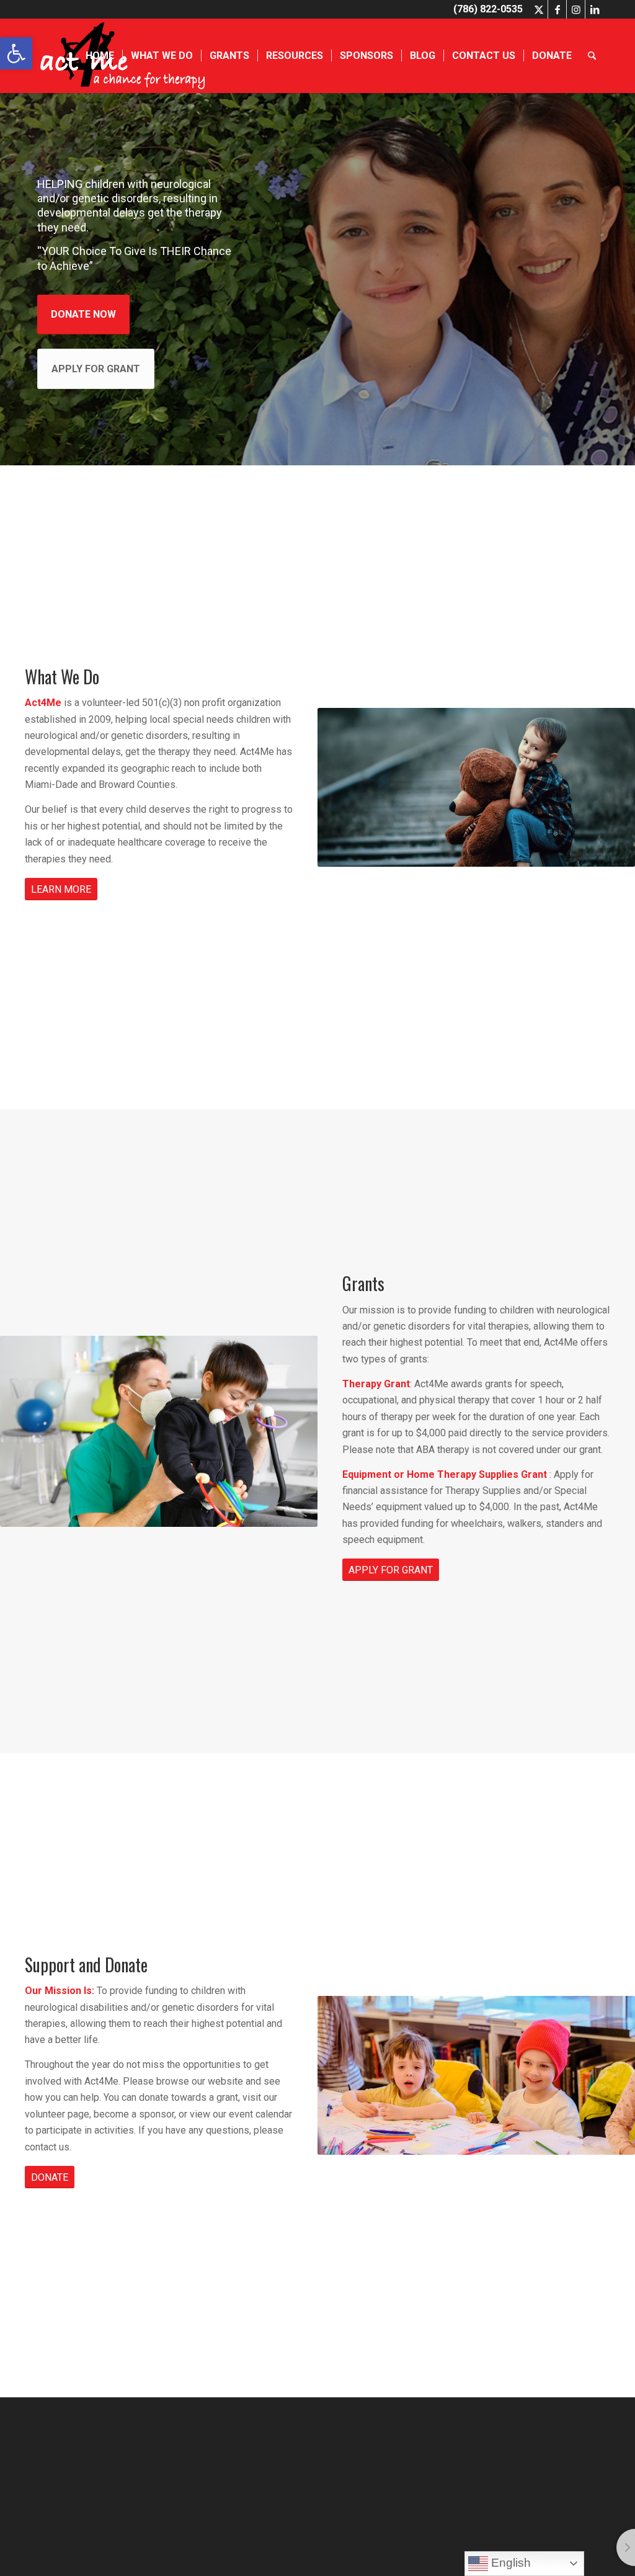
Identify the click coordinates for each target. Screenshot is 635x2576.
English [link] (509, 2563)
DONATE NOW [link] (83, 314)
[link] (16, 53)
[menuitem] (100, 56)
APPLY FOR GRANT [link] (96, 369)
